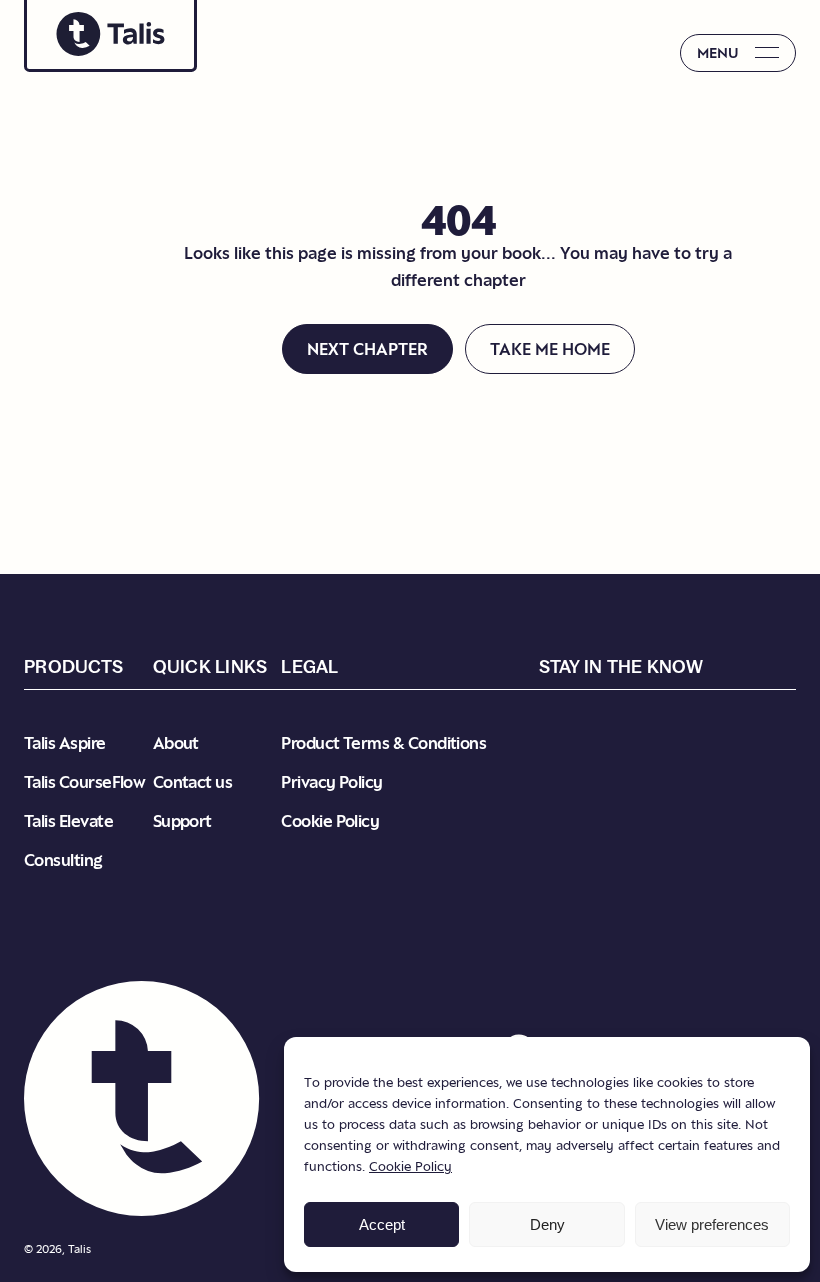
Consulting (63, 860)
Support (182, 821)
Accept (382, 1224)
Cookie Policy (410, 1166)
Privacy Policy (331, 782)
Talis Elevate (68, 821)
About (176, 743)
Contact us (193, 782)
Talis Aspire (65, 743)
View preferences (712, 1224)
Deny (547, 1224)
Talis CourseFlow (84, 782)
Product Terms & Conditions (383, 743)
